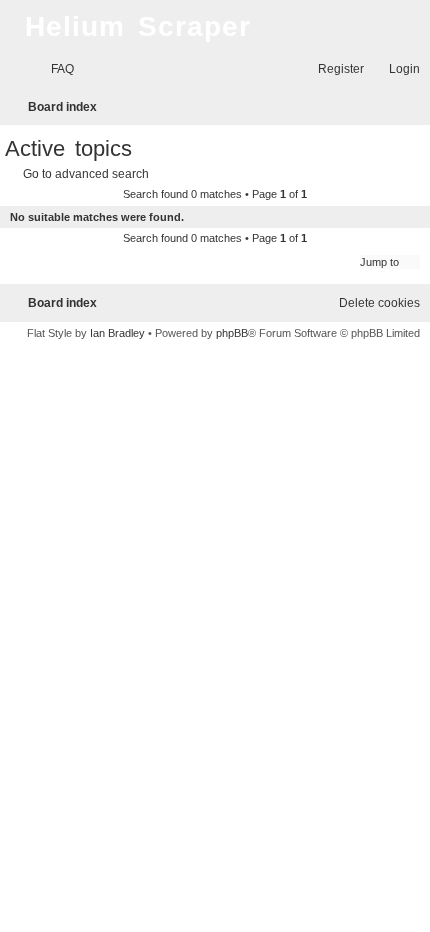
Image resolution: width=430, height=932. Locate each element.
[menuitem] (53, 69)
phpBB (232, 333)
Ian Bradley (117, 333)
